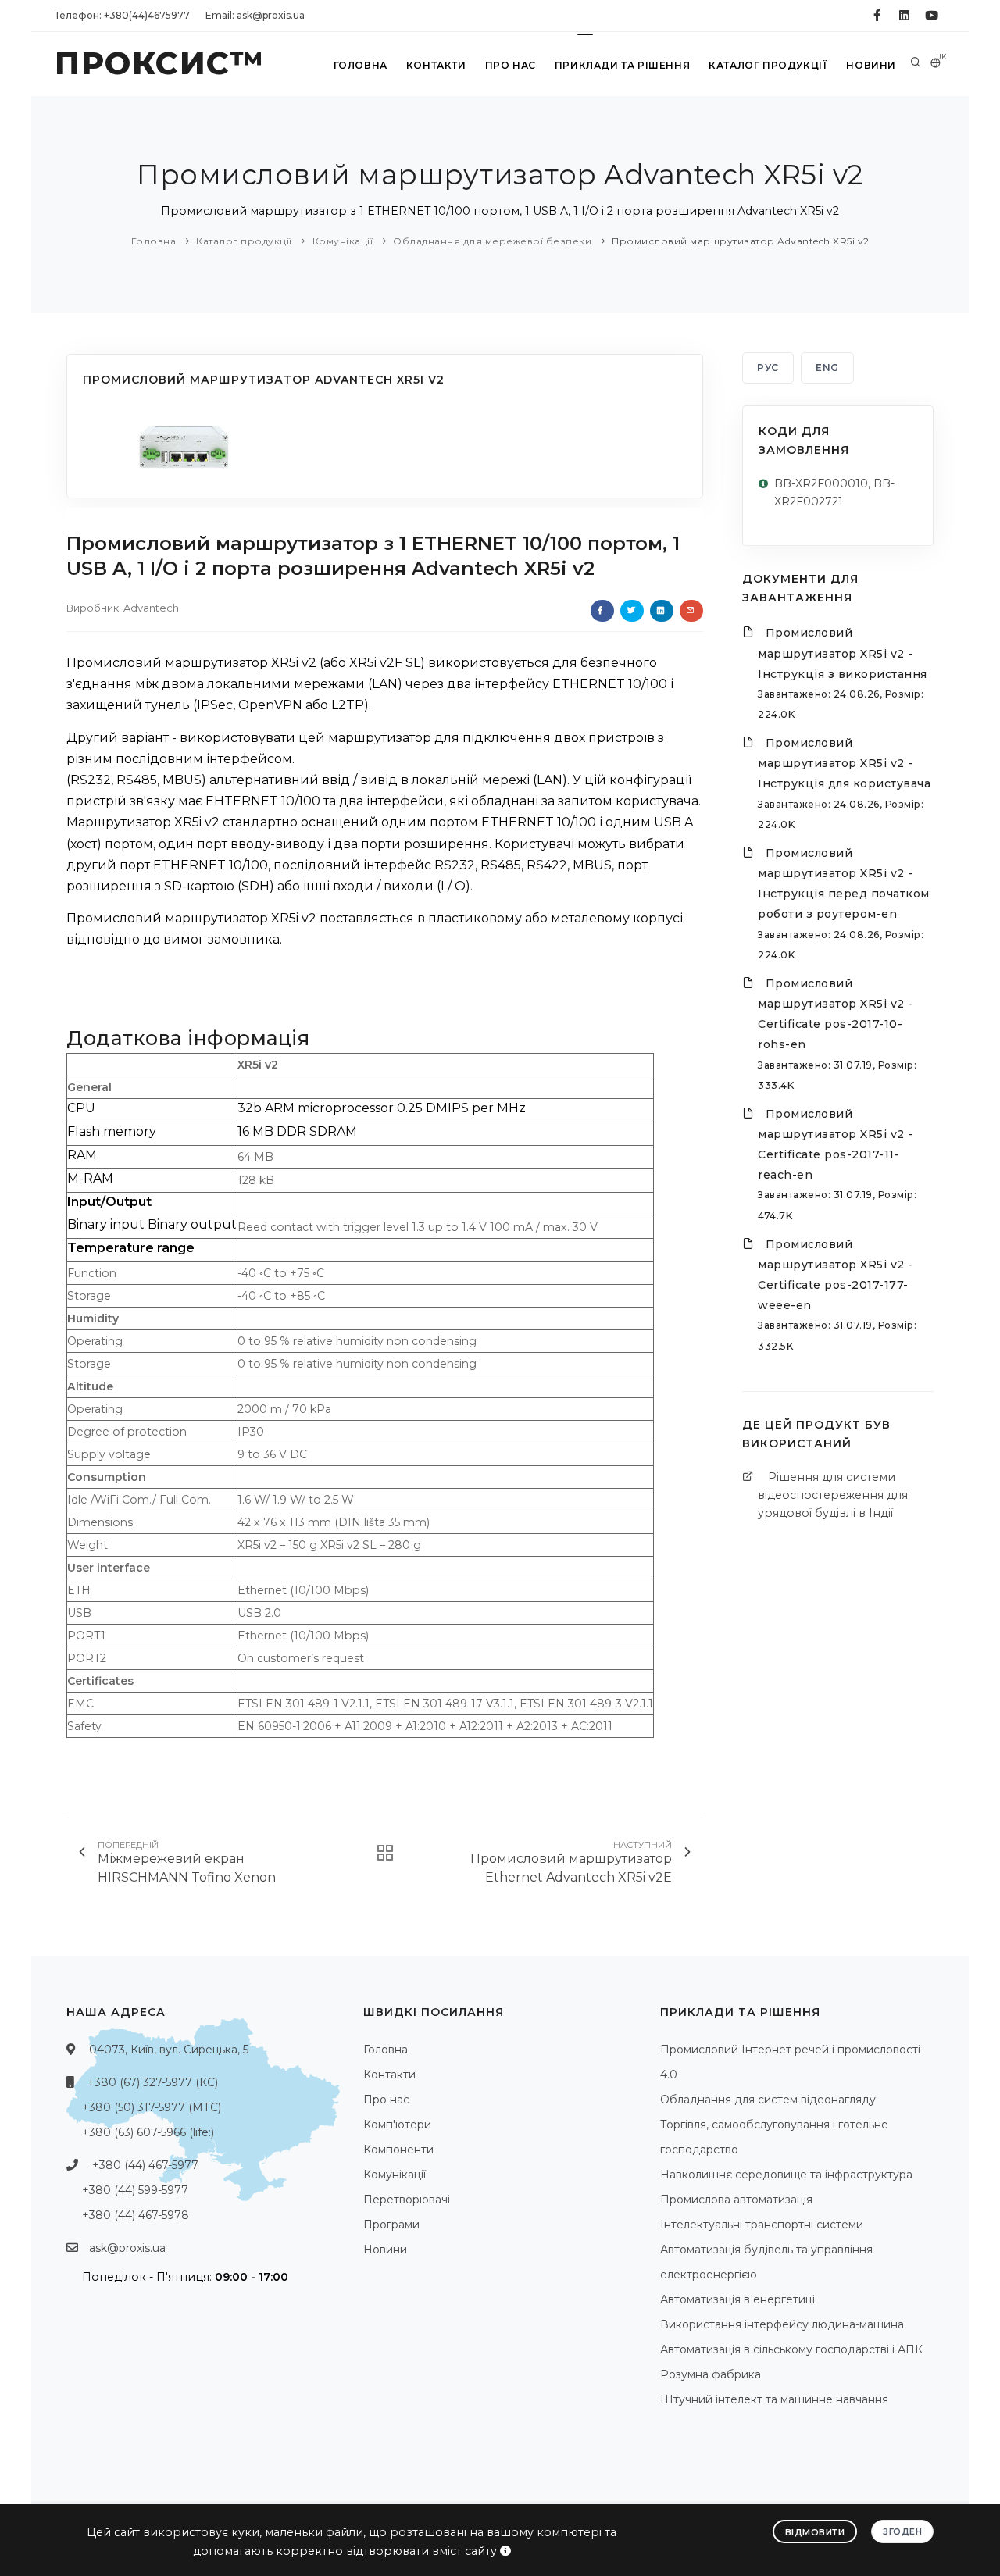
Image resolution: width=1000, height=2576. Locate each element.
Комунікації (343, 241)
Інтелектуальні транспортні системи (762, 2225)
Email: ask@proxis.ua (255, 15)
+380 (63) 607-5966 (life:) (148, 2132)
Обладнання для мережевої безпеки (492, 241)
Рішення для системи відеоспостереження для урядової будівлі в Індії (833, 1495)
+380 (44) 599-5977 (135, 2190)
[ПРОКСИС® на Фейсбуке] (877, 16)
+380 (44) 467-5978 (136, 2215)
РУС (768, 367)
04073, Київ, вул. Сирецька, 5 (169, 2050)
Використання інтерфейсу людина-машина (782, 2324)
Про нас (511, 65)
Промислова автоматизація (736, 2200)
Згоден (902, 2531)
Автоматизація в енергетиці (737, 2299)
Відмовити (815, 2532)
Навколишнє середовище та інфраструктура (786, 2175)
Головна (361, 65)
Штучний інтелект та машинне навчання (774, 2399)
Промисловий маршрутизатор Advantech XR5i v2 (741, 241)
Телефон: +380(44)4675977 (122, 15)
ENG (827, 367)
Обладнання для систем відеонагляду (768, 2100)
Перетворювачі (407, 2200)
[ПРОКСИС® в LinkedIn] (904, 16)
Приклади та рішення (622, 65)
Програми (391, 2225)
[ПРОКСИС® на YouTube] (932, 16)
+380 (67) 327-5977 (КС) (153, 2082)
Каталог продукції (768, 65)
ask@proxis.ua (127, 2248)
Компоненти (398, 2150)
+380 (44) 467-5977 (145, 2165)
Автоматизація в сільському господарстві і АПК (791, 2349)
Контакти (436, 65)
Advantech (151, 608)
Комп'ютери (397, 2125)
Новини (871, 65)
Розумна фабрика (711, 2374)
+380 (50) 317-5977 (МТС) (152, 2107)
